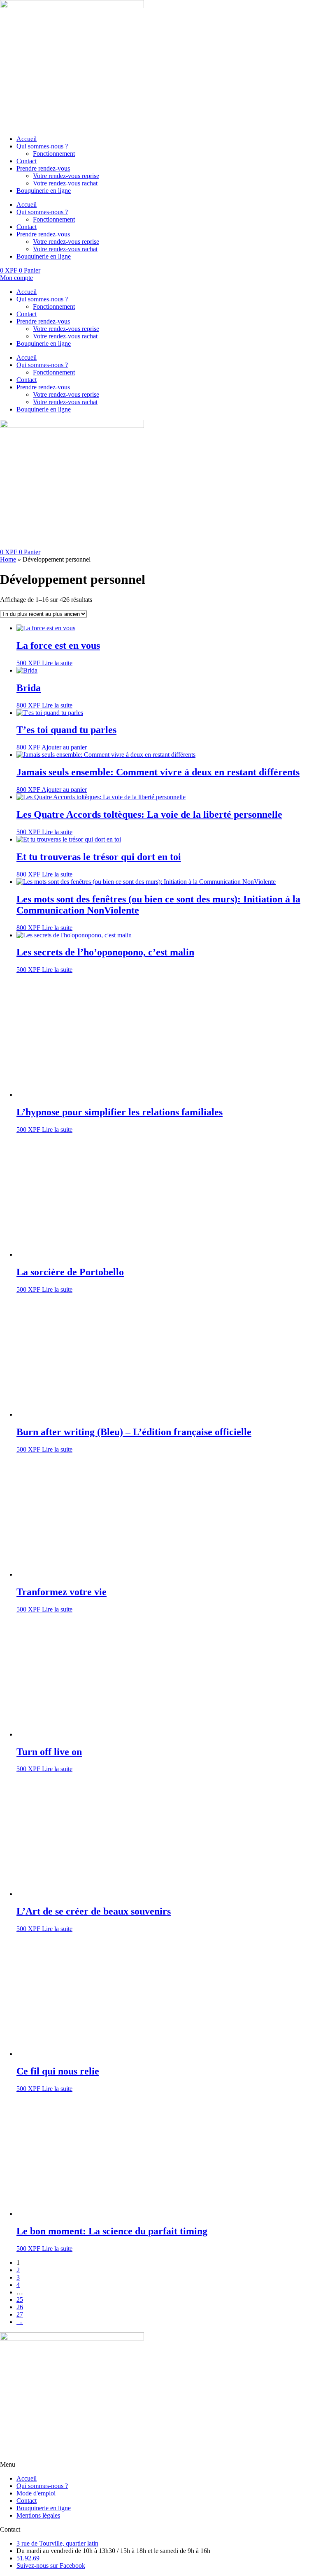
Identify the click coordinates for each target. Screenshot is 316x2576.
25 (20, 2300)
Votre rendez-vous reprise (66, 176)
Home (8, 559)
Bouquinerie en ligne (44, 191)
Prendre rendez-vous (43, 168)
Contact (27, 161)
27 (20, 2314)
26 (20, 2307)
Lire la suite (57, 663)
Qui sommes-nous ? (42, 146)
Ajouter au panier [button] (64, 747)
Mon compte (16, 278)
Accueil (27, 139)
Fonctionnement (54, 154)
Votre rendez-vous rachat (65, 183)
